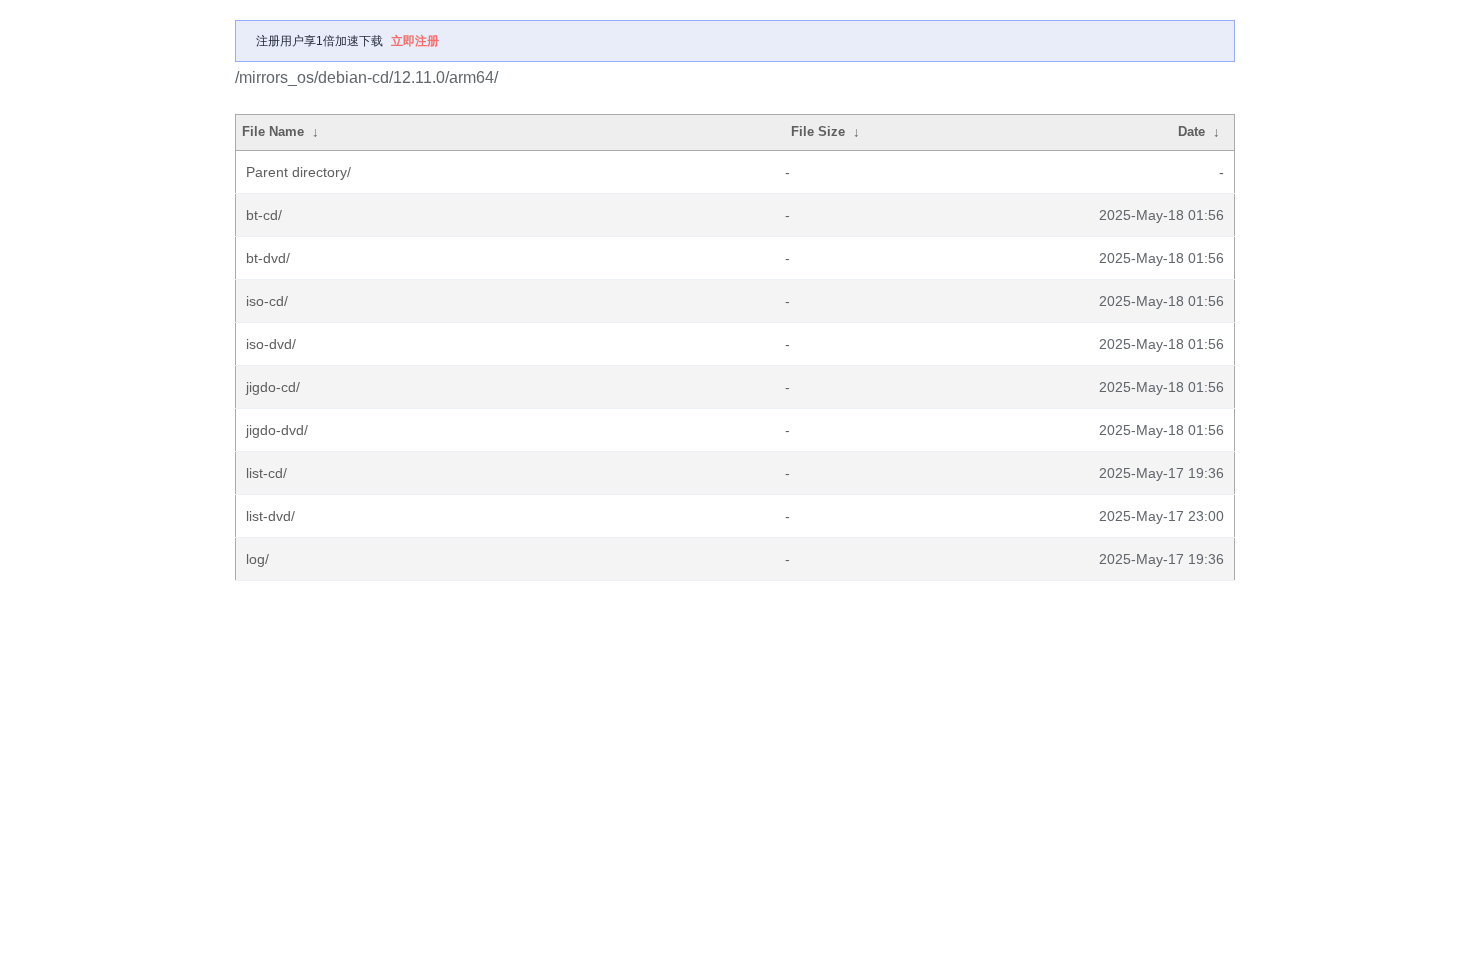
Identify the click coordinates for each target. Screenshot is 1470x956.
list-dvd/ (270, 516)
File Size (818, 131)
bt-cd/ (264, 215)
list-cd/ (266, 473)
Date (1191, 131)
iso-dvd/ (271, 344)
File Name (273, 131)
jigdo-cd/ (273, 387)
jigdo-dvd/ (277, 430)
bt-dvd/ (268, 258)
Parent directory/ (298, 172)
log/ (257, 559)
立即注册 (415, 41)
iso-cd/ (267, 301)
